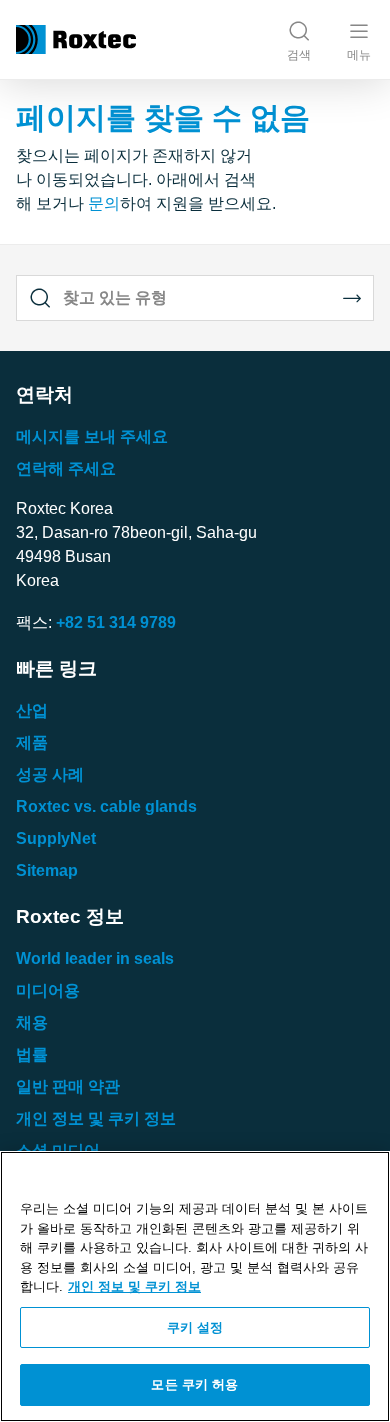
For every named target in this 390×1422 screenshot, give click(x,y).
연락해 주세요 (66, 468)
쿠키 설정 (195, 1327)
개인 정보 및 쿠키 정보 (96, 1118)
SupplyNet (56, 838)
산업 (32, 710)
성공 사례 (50, 774)
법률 (32, 1054)
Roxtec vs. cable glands (106, 806)
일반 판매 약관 (68, 1086)
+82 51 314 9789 (116, 622)
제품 (32, 742)
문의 (104, 203)
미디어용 (48, 990)
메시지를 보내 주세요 (92, 436)
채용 (32, 1022)
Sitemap (47, 870)
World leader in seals (95, 958)
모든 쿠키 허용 (194, 1384)
